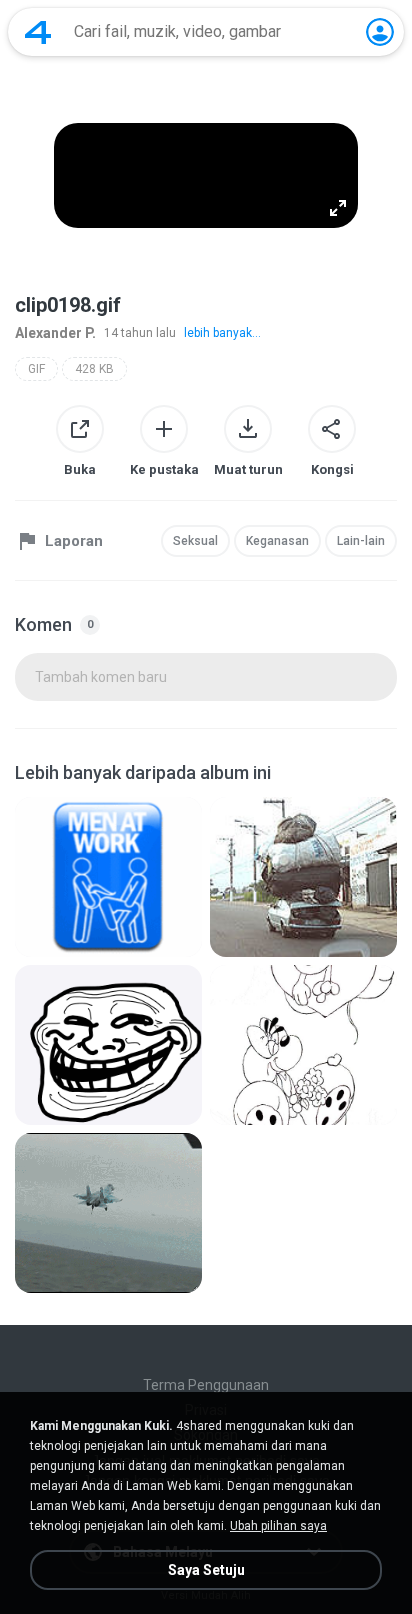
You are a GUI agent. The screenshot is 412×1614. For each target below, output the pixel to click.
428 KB (94, 369)
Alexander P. (55, 333)
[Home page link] (38, 32)
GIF (36, 369)
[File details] (108, 877)
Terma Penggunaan (206, 1385)
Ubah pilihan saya (278, 1526)
